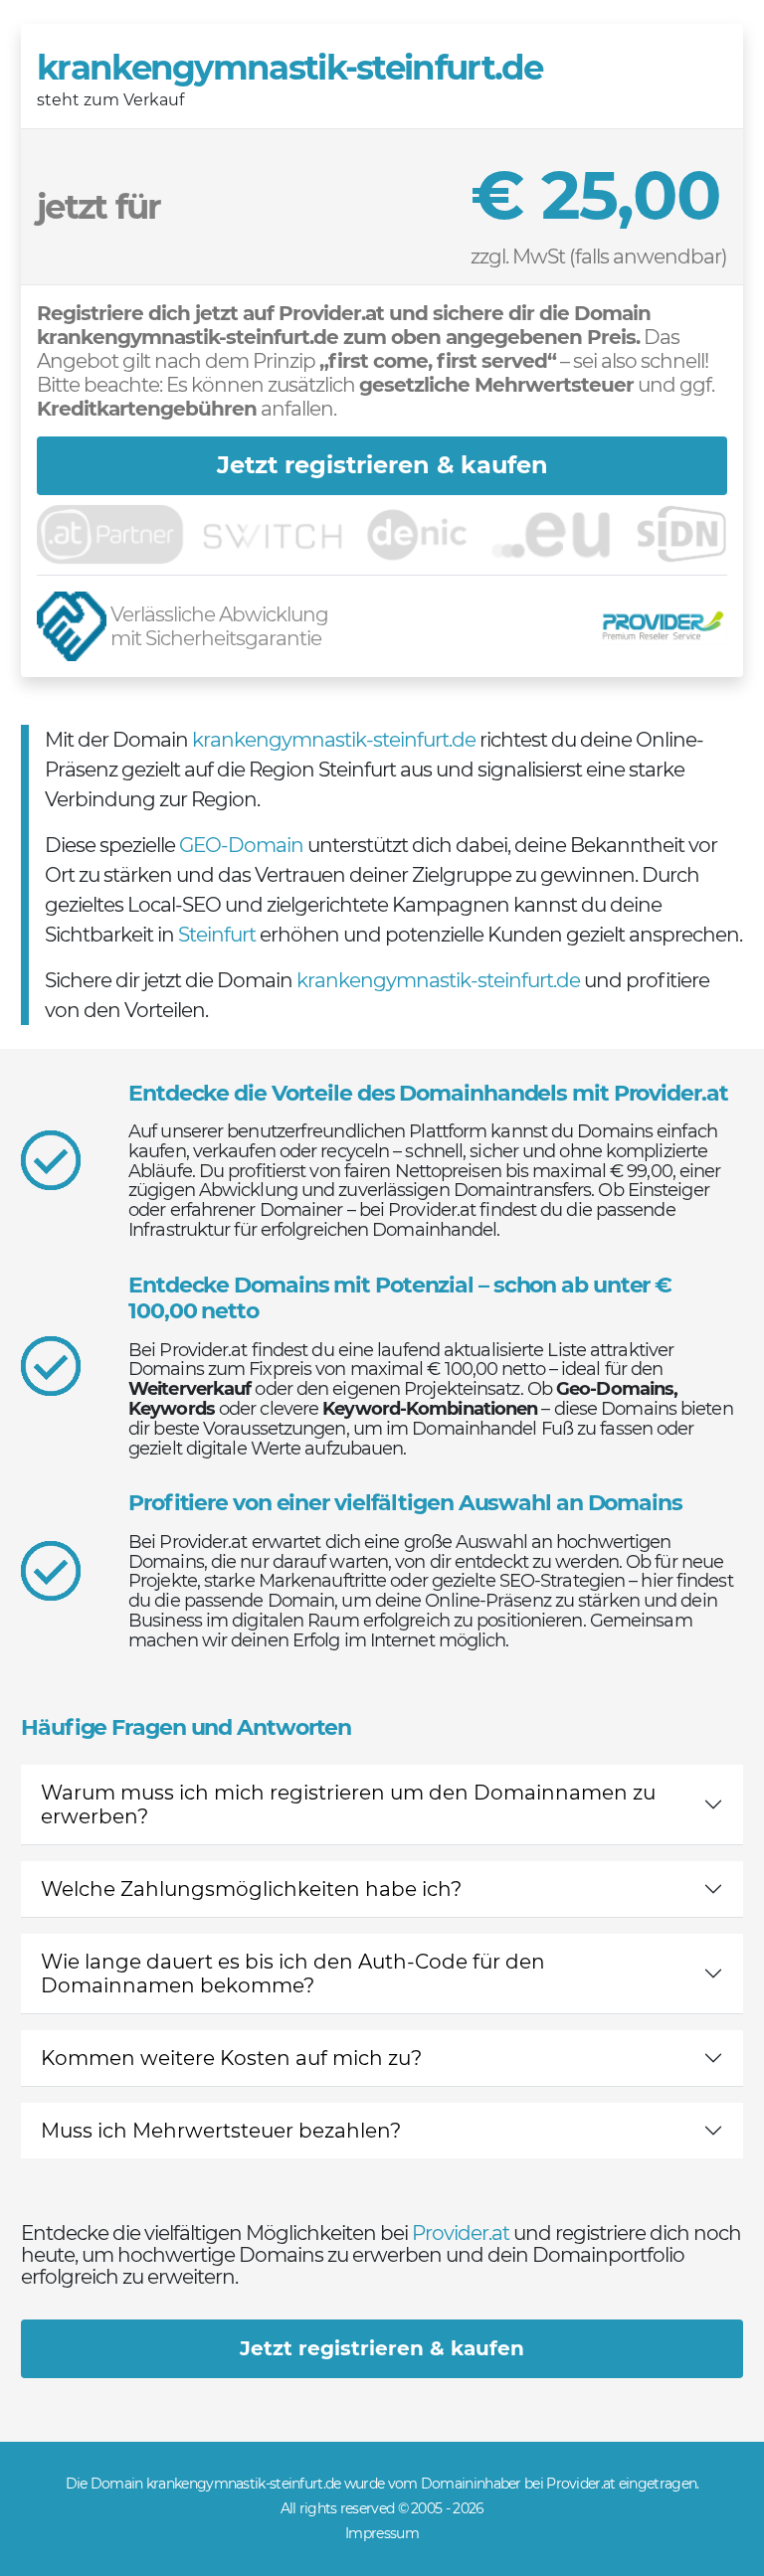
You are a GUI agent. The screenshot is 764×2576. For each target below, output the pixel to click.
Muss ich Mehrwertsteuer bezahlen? (221, 2131)
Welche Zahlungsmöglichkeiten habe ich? (251, 1889)
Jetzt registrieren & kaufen (382, 465)
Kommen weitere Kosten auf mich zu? (231, 2058)
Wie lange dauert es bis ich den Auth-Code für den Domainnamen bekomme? (293, 1974)
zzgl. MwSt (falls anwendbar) (599, 257)
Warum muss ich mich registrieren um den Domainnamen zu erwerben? (348, 1804)
